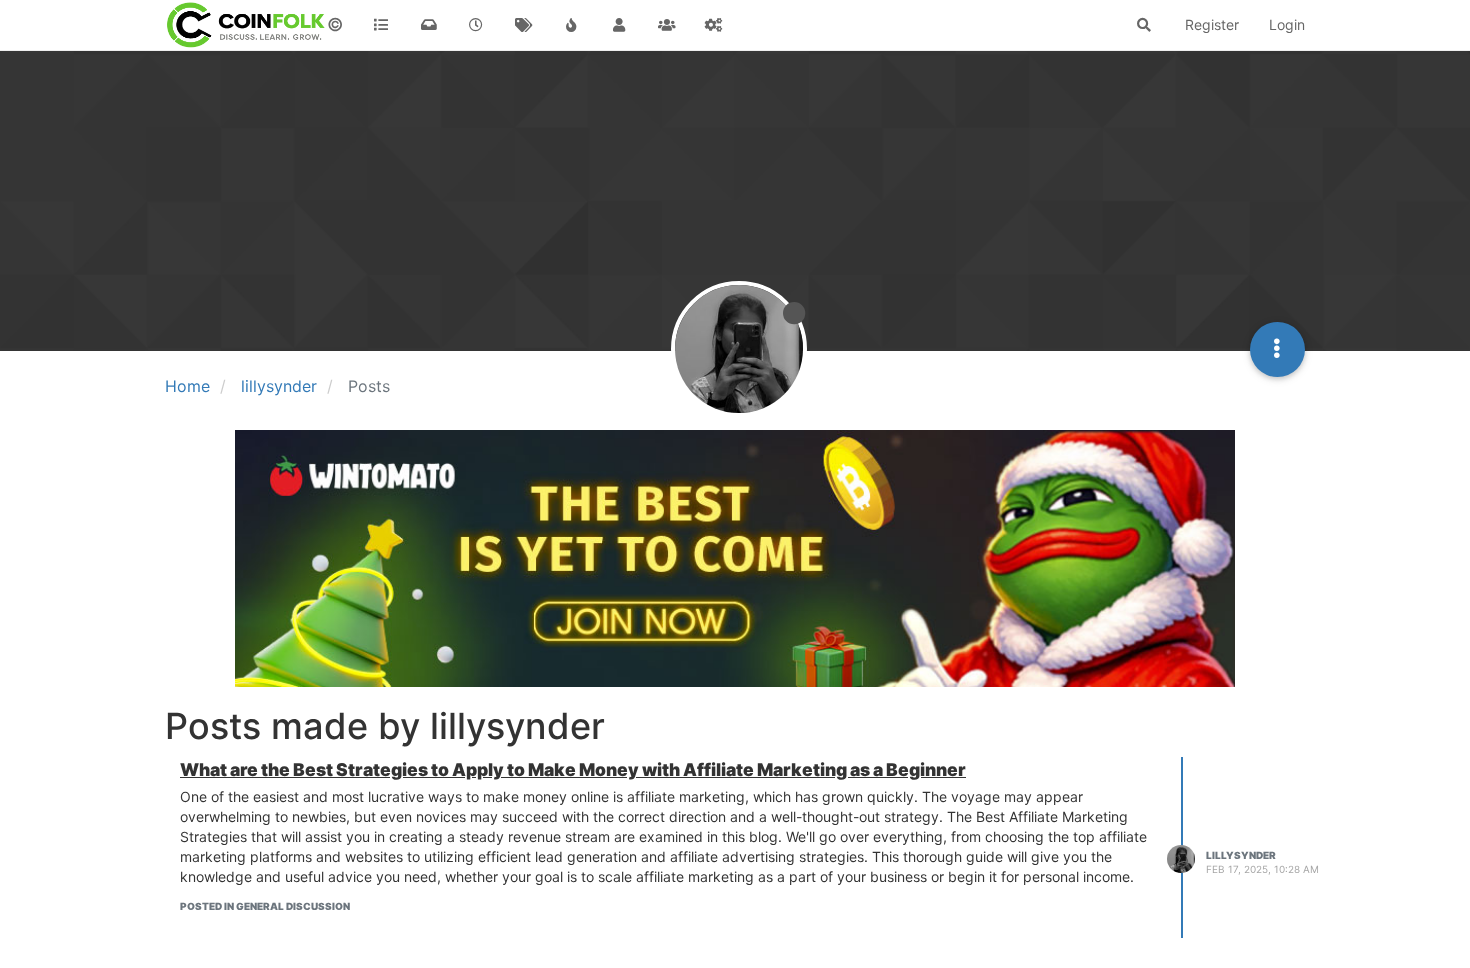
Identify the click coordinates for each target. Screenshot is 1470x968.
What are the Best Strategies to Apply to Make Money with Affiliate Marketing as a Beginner (573, 769)
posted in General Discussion (265, 906)
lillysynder (1241, 855)
